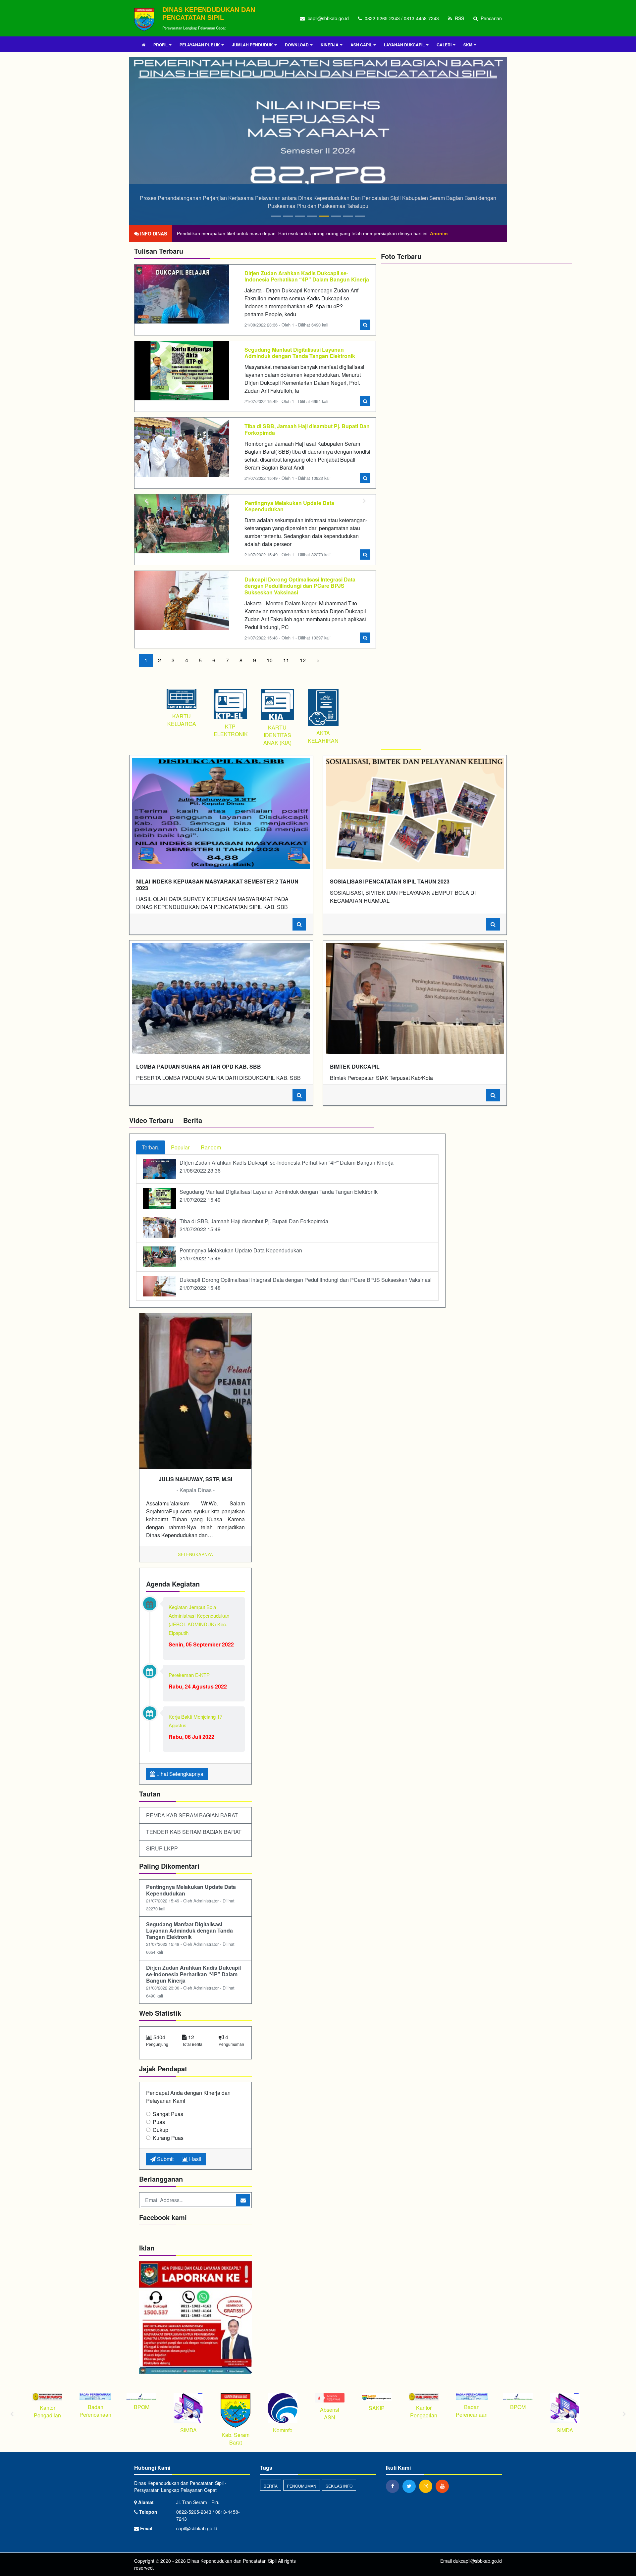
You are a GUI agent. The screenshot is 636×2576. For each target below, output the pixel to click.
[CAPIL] (195, 2318)
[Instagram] (427, 2486)
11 (286, 660)
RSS (459, 18)
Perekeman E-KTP (189, 1675)
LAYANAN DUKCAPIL (404, 45)
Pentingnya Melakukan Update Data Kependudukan (289, 506)
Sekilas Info (339, 2486)
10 (270, 660)
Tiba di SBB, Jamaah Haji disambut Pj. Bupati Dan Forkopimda (307, 429)
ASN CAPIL (361, 45)
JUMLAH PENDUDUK (252, 45)
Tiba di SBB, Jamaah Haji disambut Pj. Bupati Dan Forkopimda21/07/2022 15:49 (254, 1225)
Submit (165, 2159)
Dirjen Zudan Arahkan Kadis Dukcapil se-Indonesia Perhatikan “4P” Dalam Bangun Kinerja (307, 276)
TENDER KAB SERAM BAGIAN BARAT (194, 1832)
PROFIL (160, 45)
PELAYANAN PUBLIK (200, 45)
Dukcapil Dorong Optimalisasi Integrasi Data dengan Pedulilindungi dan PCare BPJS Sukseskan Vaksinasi (300, 586)
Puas (159, 2122)
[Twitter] (411, 2486)
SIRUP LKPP (162, 1848)
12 (303, 660)
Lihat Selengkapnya (179, 1774)
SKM (468, 45)
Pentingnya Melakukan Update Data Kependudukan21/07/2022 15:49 (241, 1254)
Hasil (195, 2159)
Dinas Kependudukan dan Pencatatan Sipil (231, 2561)
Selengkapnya (195, 1554)
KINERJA (330, 45)
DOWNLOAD (297, 45)
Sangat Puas (168, 2114)
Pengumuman (302, 2486)
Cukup (160, 2130)
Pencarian (491, 18)
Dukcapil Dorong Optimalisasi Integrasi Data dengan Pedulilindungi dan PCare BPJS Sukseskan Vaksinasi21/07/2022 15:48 (306, 1284)
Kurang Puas (168, 2138)
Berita (271, 2486)
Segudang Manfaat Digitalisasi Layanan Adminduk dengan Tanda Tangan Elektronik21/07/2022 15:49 (279, 1196)
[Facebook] (394, 2486)
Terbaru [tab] (151, 1147)
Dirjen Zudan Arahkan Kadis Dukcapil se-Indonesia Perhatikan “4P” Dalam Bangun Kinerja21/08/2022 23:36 (287, 1166)
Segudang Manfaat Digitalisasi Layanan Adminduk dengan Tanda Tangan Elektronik (300, 353)
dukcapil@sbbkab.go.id (477, 2561)
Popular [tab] (180, 1147)
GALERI (444, 45)
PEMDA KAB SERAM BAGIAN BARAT (192, 1815)
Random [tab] (211, 1147)
